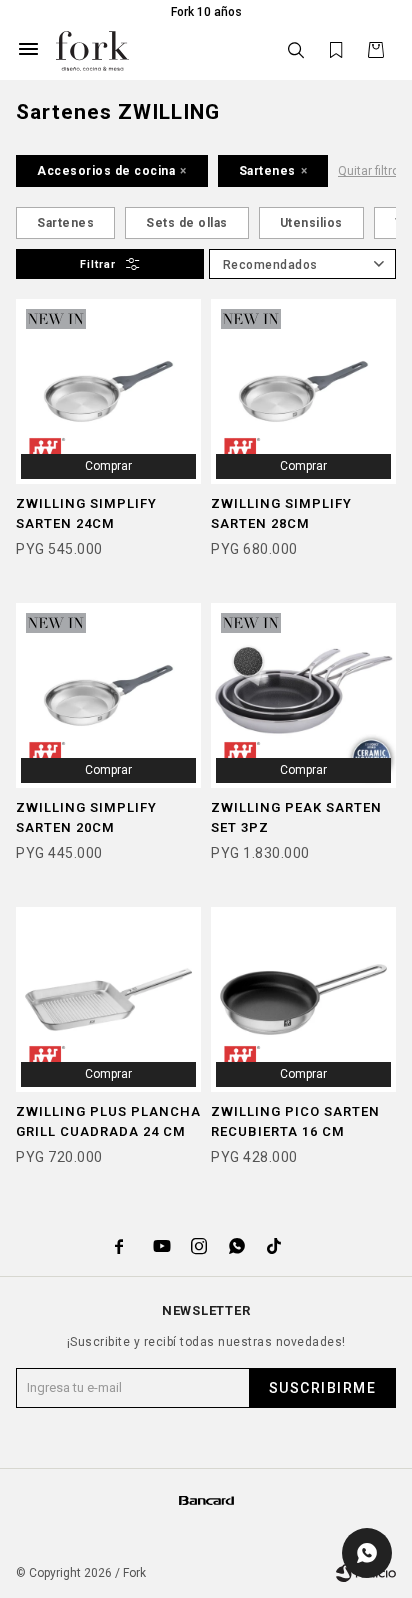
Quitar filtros (372, 171)
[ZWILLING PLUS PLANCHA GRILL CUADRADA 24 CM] (108, 999)
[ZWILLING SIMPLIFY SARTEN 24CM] (108, 391)
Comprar (108, 466)
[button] (296, 50)
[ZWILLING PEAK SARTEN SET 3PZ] (303, 695)
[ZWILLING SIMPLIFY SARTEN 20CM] (108, 695)
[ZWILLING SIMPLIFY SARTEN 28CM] (303, 391)
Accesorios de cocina (106, 171)
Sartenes (267, 171)
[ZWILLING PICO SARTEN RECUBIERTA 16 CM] (303, 999)
